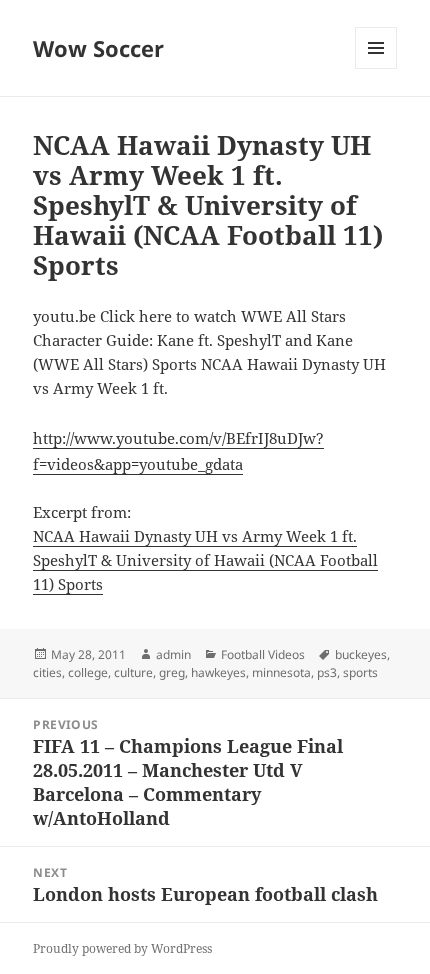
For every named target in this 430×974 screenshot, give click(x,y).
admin (173, 654)
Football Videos (263, 654)
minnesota (281, 672)
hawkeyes (218, 672)
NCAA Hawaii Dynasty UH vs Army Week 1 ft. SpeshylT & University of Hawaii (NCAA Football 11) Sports (205, 560)
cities (47, 672)
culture (133, 672)
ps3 (327, 672)
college (88, 672)
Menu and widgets (376, 68)
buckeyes (361, 654)
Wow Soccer (98, 48)
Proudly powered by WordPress (122, 948)
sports (360, 672)
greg (172, 672)
